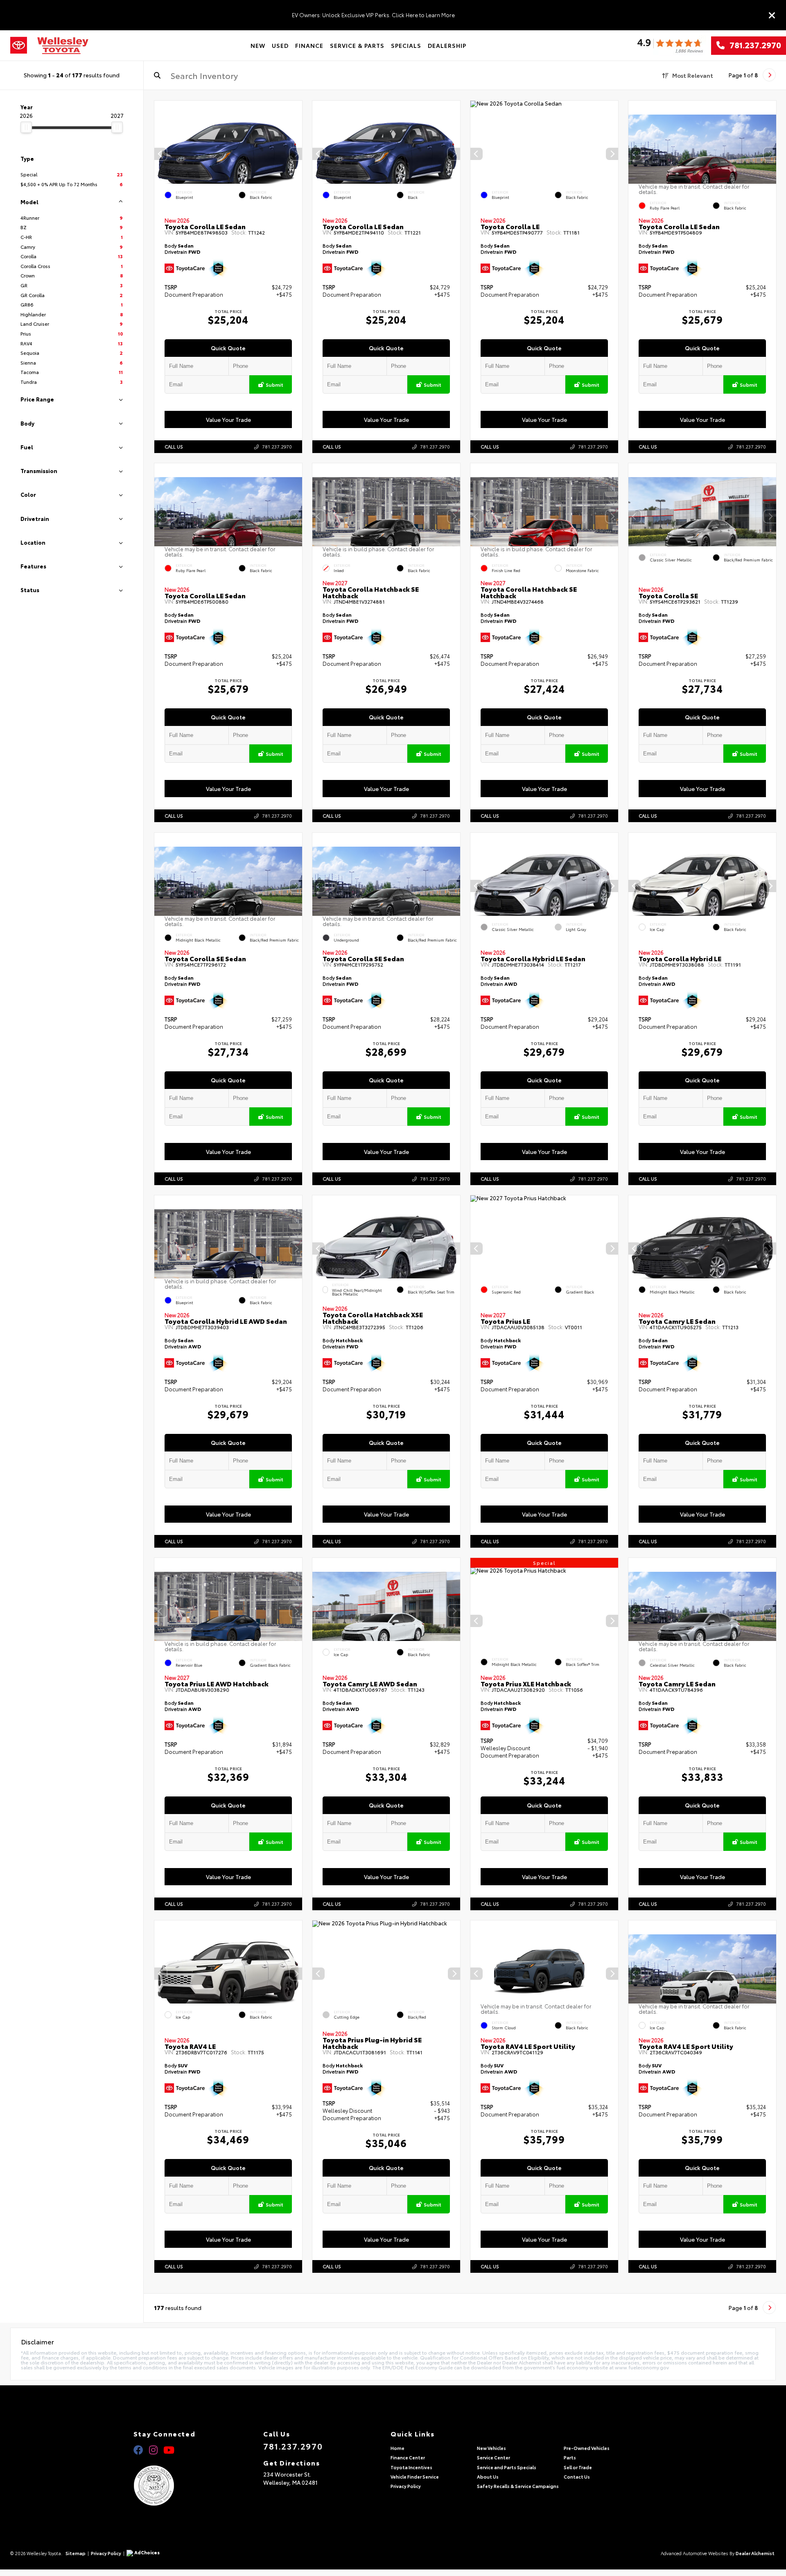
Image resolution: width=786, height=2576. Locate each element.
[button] (296, 154)
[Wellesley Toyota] (63, 46)
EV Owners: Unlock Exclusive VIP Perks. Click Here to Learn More (373, 15)
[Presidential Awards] (164, 2486)
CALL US (174, 446)
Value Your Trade (228, 419)
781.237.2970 (753, 45)
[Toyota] (19, 45)
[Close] (772, 15)
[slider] (26, 127)
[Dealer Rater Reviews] (670, 46)
